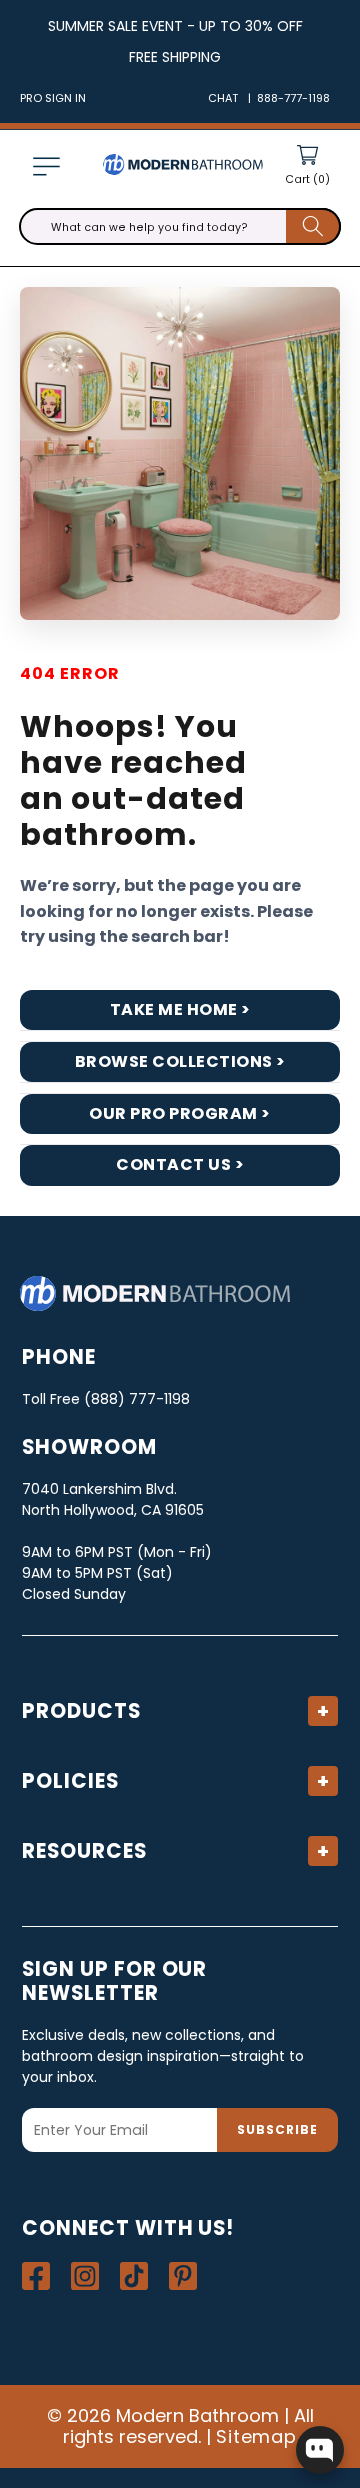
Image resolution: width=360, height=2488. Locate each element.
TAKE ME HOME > (180, 1009)
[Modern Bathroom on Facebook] (36, 2276)
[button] (46, 167)
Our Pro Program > (180, 1113)
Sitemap (257, 2436)
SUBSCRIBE (277, 2129)
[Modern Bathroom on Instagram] (85, 2276)
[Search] (313, 227)
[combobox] (180, 227)
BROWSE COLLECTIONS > (180, 1061)
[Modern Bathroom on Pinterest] (183, 2276)
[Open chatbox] (320, 2450)
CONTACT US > (180, 1164)
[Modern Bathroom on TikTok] (134, 2276)
